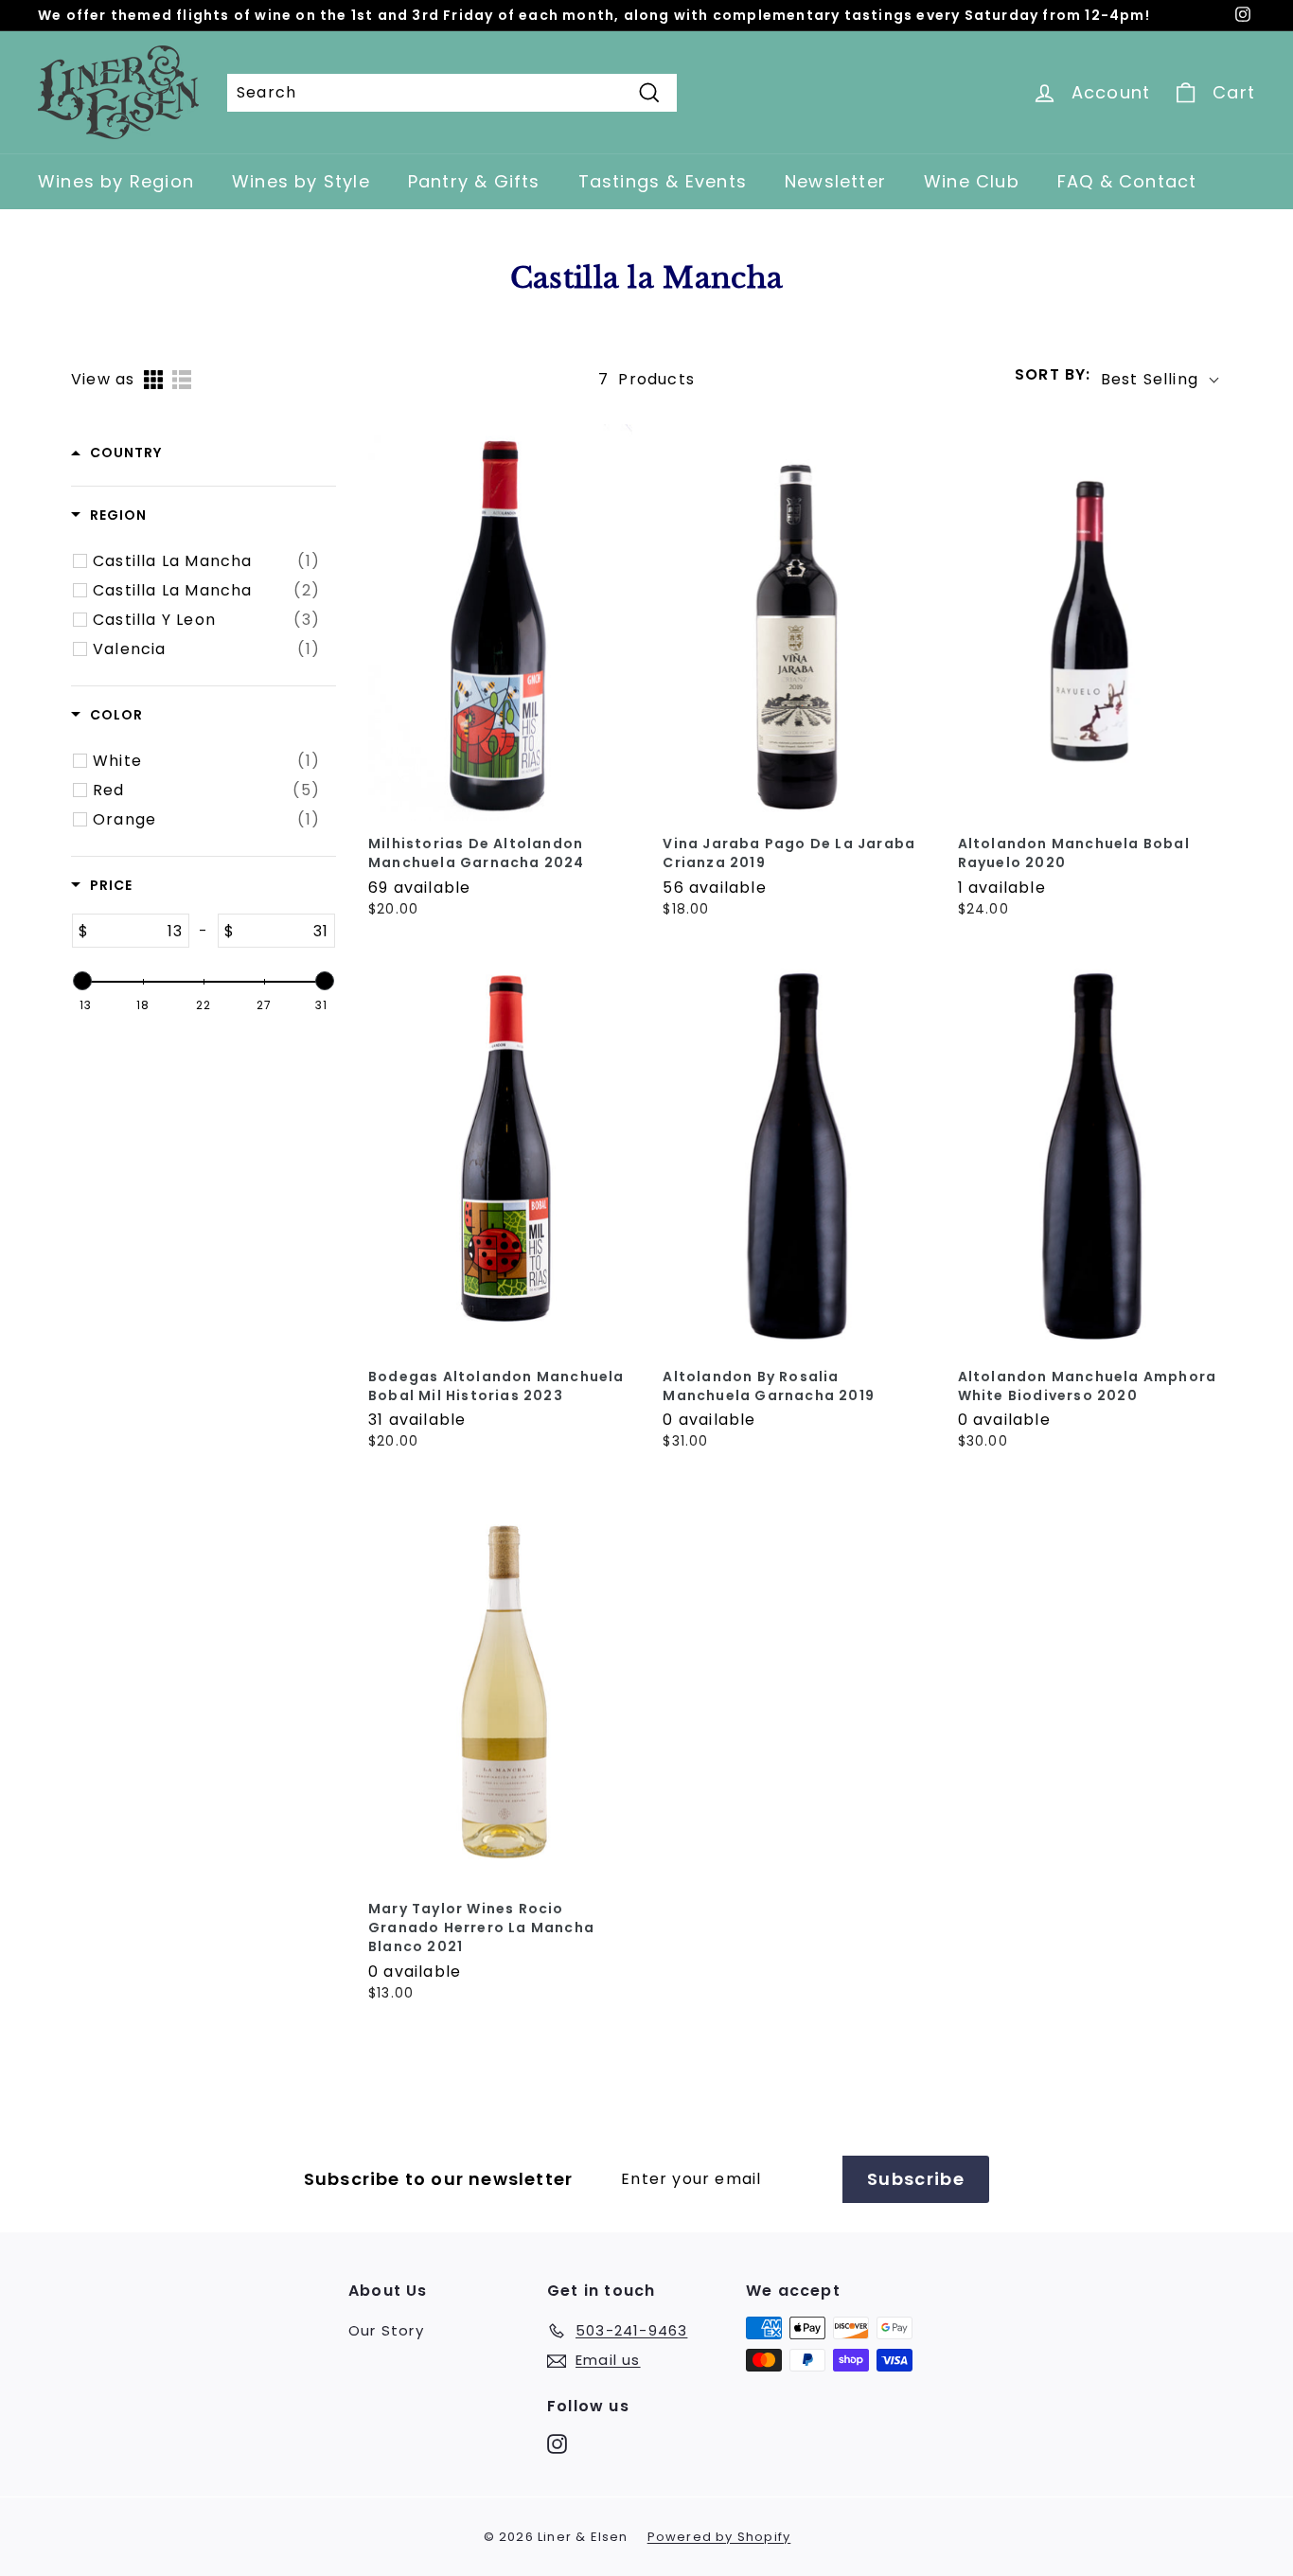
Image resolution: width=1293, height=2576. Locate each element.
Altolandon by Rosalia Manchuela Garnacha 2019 (769, 1386)
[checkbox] (206, 561)
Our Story (386, 2330)
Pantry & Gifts (474, 181)
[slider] (82, 981)
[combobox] (452, 93)
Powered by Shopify (719, 2537)
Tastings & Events (663, 181)
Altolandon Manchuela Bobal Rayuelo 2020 (1074, 853)
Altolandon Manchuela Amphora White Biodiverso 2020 (1088, 1386)
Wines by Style (301, 181)
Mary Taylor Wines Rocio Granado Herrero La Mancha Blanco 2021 (481, 1928)
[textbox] (139, 931)
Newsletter (835, 181)
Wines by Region (116, 181)
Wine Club (972, 181)
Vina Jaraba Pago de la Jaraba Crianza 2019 (789, 853)
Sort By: (1053, 375)
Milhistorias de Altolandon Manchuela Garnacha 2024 (477, 853)
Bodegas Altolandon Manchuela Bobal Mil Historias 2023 (496, 1386)
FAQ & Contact (1127, 181)
